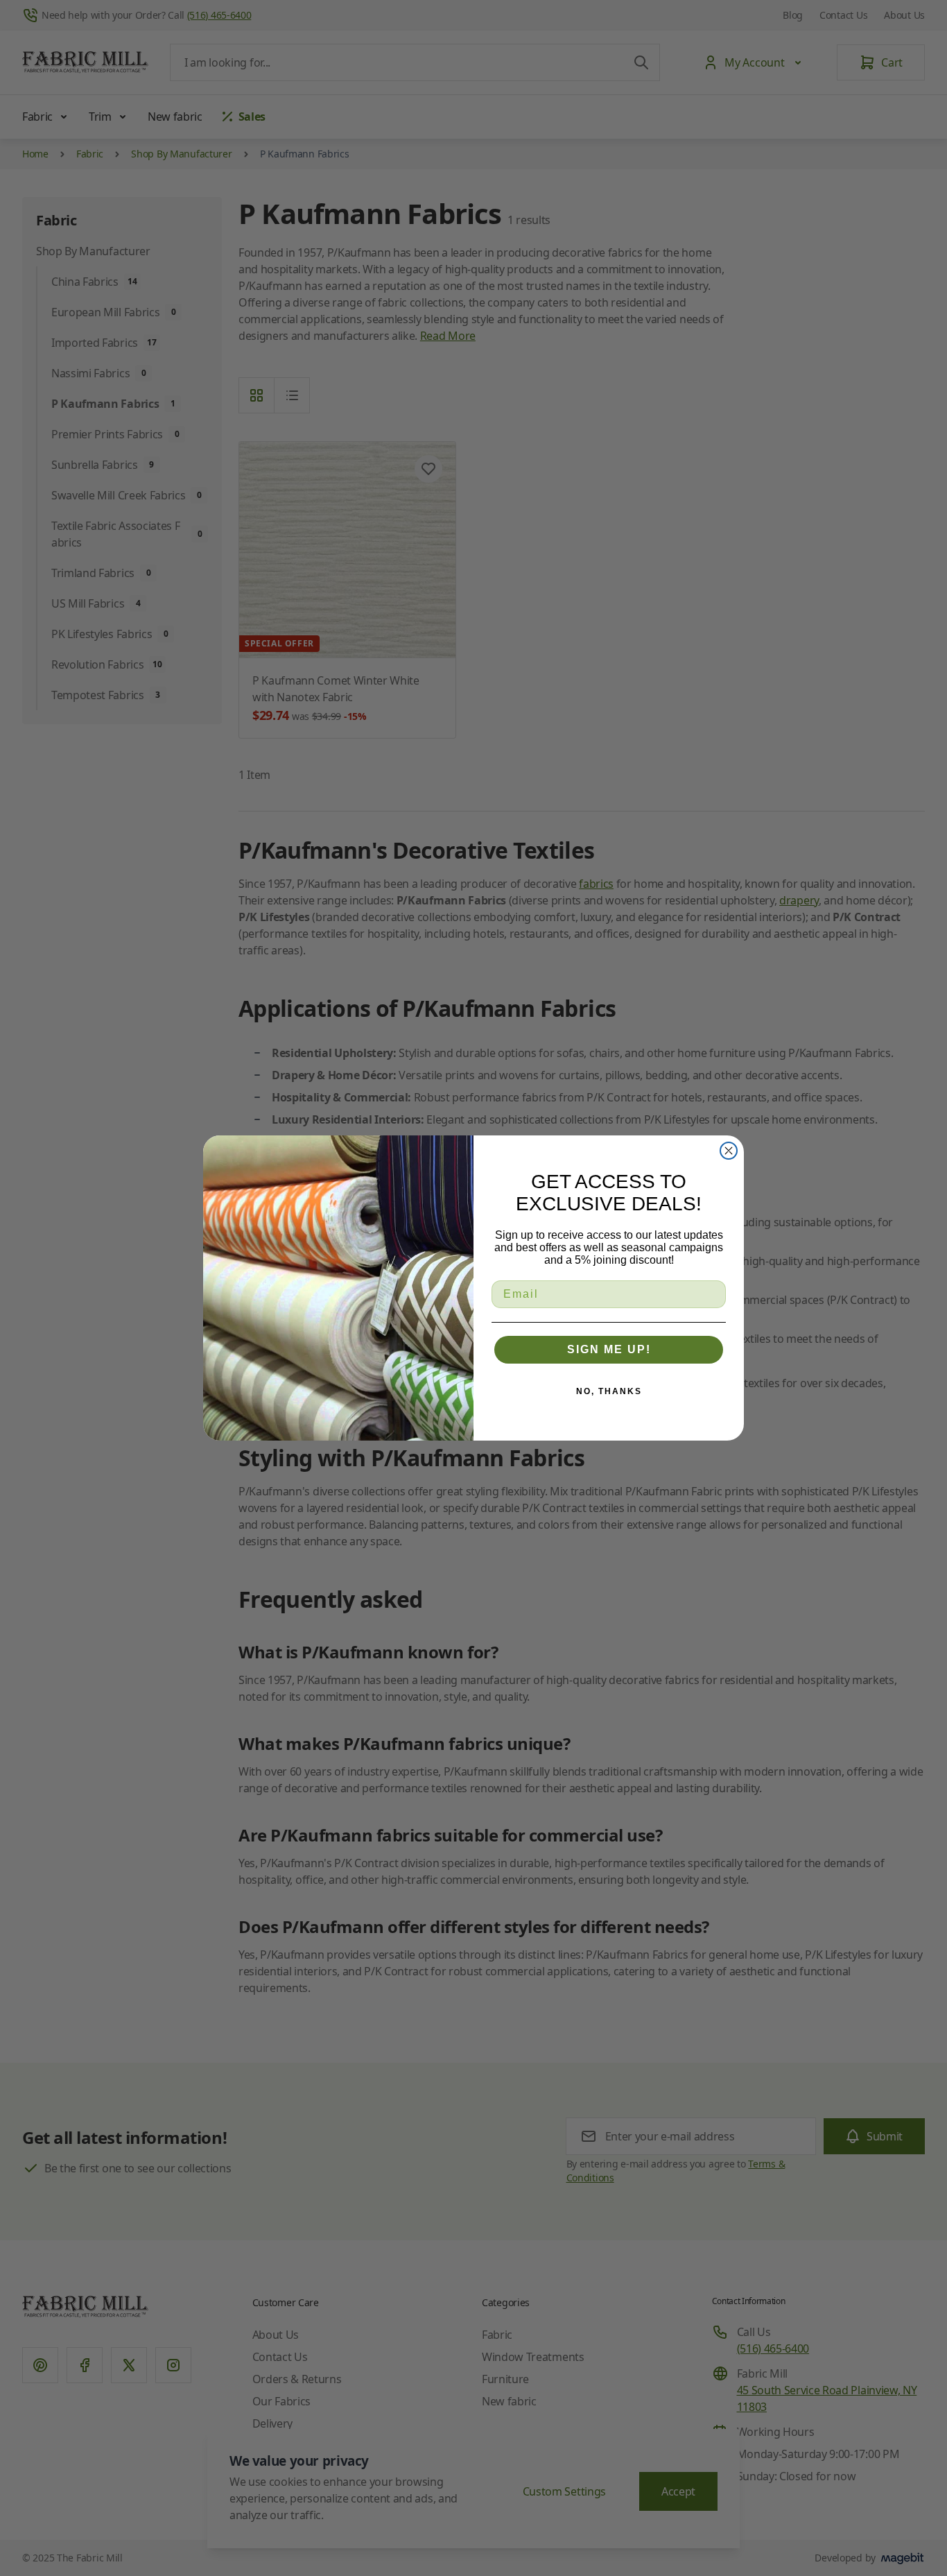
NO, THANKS (609, 1391)
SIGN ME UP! (609, 1349)
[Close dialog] (729, 1151)
